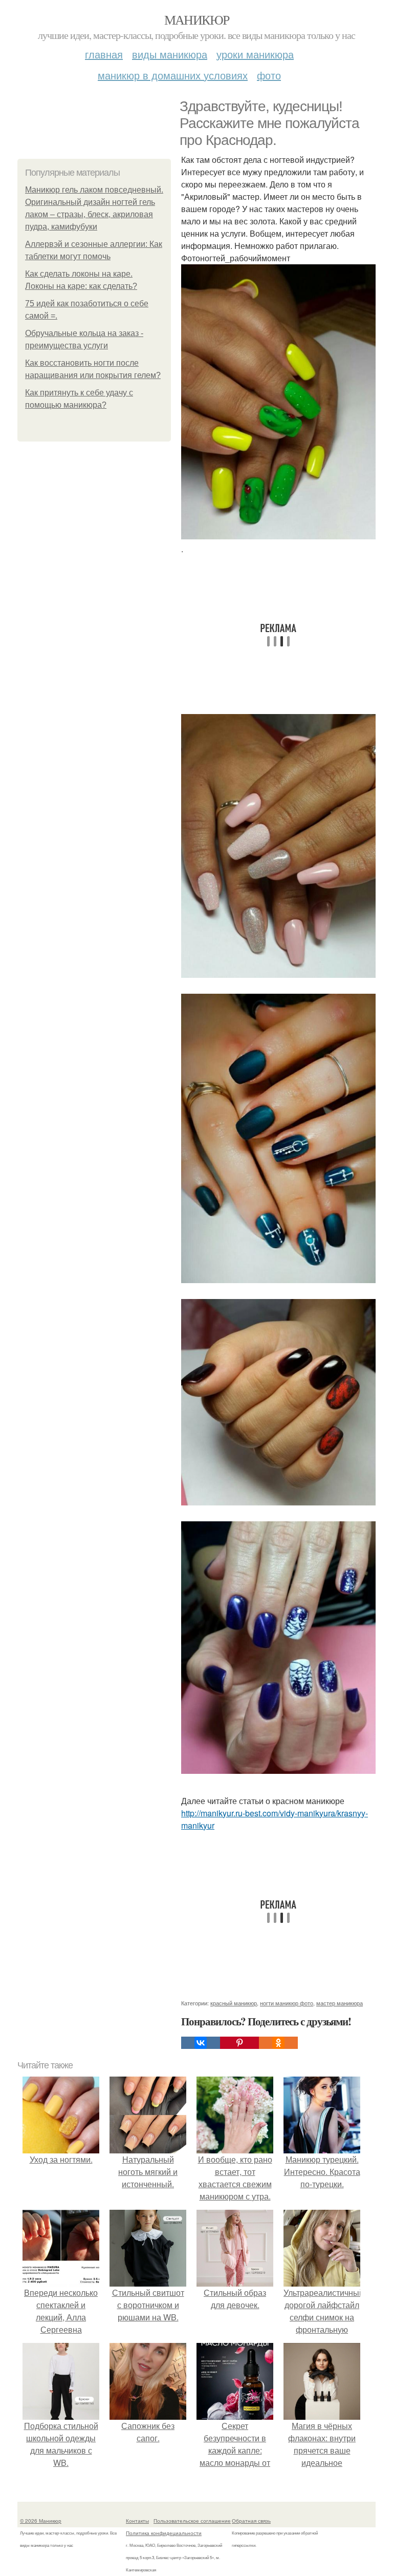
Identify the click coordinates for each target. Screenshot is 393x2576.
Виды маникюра (170, 54)
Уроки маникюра (255, 54)
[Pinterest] (239, 2043)
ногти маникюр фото (287, 2003)
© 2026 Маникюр (41, 2521)
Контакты (137, 2521)
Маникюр (197, 19)
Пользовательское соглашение (192, 2521)
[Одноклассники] (278, 2043)
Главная (104, 54)
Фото (269, 75)
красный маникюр (234, 2003)
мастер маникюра (340, 2003)
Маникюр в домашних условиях (173, 75)
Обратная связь (251, 2521)
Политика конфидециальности (164, 2533)
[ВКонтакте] (201, 2043)
